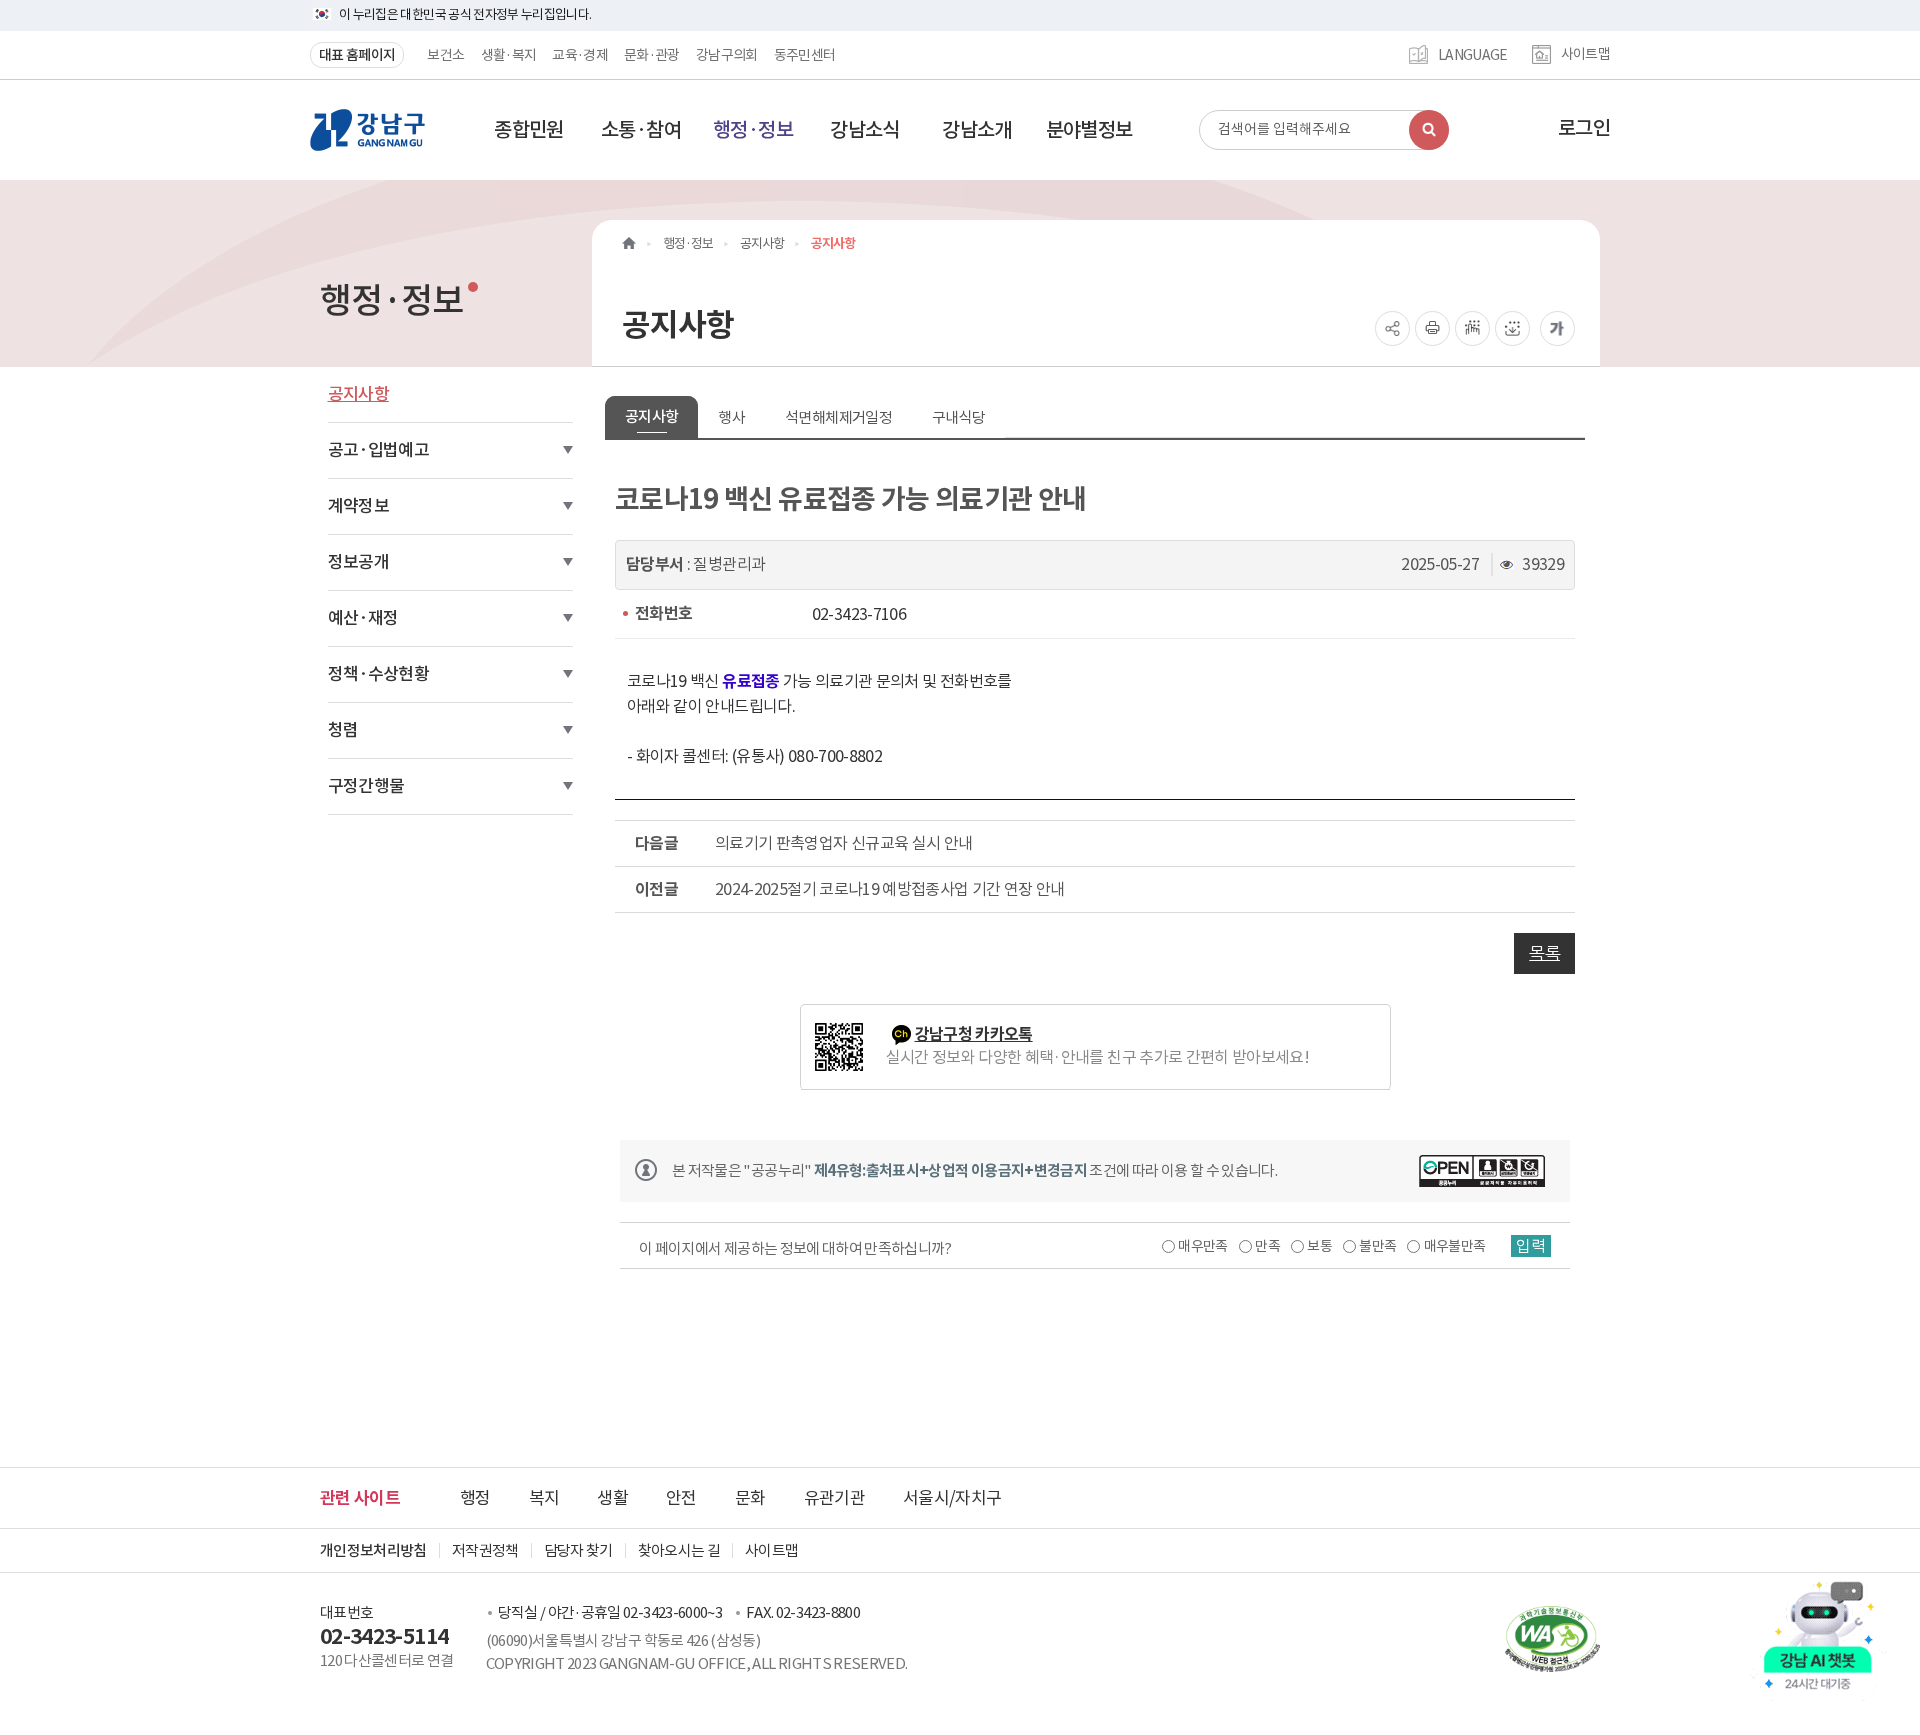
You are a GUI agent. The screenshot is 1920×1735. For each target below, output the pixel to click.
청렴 (343, 730)
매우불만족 (1455, 1246)
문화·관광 (652, 55)
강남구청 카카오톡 (974, 1034)
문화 (750, 1498)
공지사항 (358, 394)
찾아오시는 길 (679, 1550)
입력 (1531, 1246)
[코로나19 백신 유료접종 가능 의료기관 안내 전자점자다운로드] (1512, 328)
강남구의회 (727, 55)
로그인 (1584, 128)
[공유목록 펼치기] (1392, 328)
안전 (681, 1498)
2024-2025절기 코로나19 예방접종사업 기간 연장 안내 (890, 889)
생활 (612, 1498)
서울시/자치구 (952, 1498)
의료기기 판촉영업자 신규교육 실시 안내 (843, 843)
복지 (544, 1498)
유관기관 (834, 1498)
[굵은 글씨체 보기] (1557, 328)
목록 (1544, 953)
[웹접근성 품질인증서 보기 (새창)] (1542, 1637)
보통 (1319, 1246)
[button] (529, 130)
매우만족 (1202, 1246)
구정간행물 (366, 786)
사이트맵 (1585, 55)
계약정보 (358, 506)
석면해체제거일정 (838, 417)
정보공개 (358, 562)
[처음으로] (629, 243)
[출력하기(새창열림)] (1432, 328)
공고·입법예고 (378, 450)
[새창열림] (1482, 1171)
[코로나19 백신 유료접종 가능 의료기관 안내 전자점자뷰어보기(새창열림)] (1472, 328)
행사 (731, 417)
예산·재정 (363, 618)
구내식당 (958, 417)
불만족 (1377, 1246)
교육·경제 (580, 55)
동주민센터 (805, 55)
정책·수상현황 (378, 674)
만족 (1267, 1246)
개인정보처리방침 (373, 1550)
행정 (475, 1498)
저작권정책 (485, 1550)
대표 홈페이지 (357, 55)
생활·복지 (509, 55)
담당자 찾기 (578, 1550)
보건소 (445, 55)
